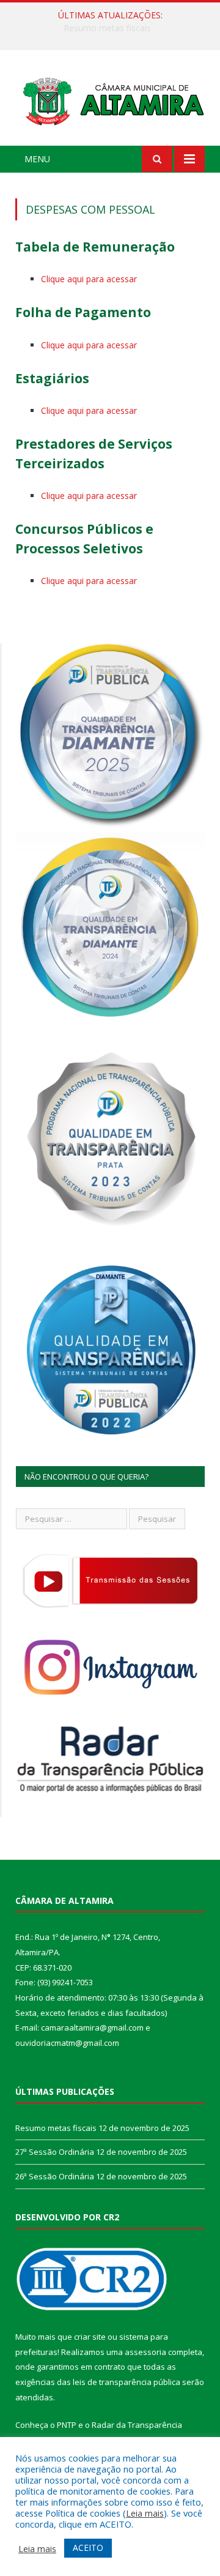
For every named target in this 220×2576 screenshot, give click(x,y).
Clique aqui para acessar (89, 279)
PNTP (67, 2425)
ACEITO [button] (88, 2548)
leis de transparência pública (127, 2382)
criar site (90, 2337)
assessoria (145, 2352)
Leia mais (145, 2513)
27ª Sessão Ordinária (107, 28)
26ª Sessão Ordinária (55, 2176)
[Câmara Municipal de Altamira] (110, 99)
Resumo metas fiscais (56, 2128)
